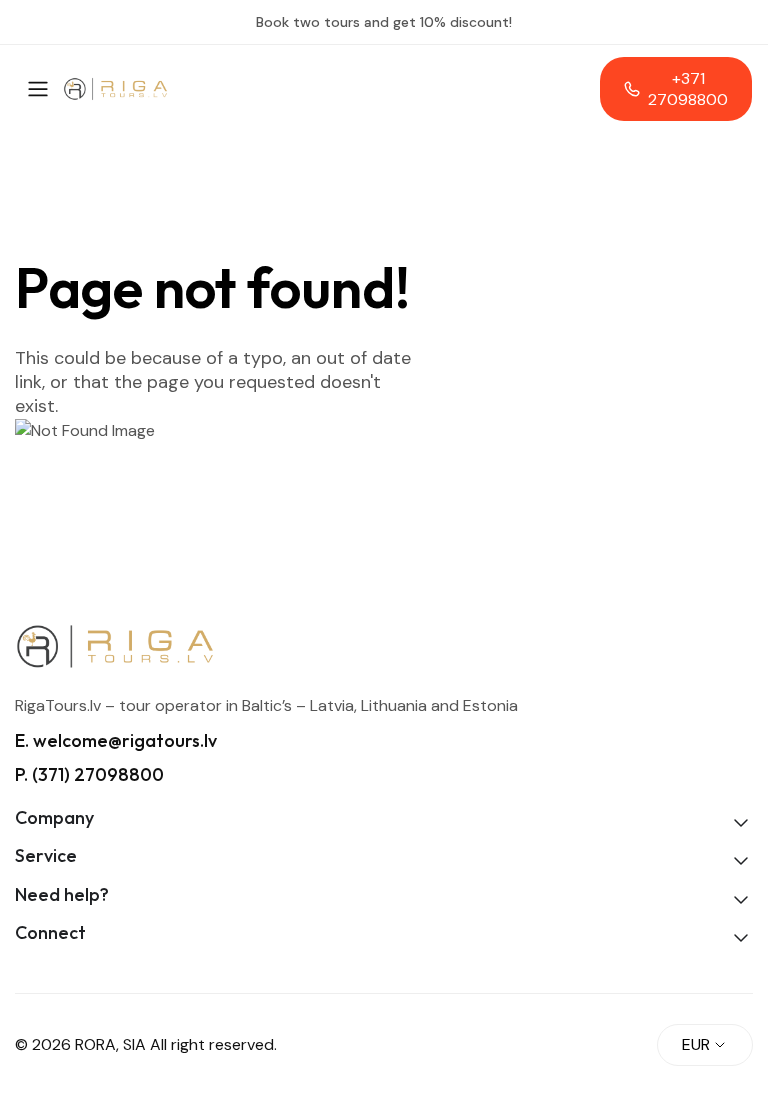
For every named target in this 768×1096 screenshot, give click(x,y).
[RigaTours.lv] (115, 89)
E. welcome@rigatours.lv (116, 740)
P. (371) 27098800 (89, 774)
